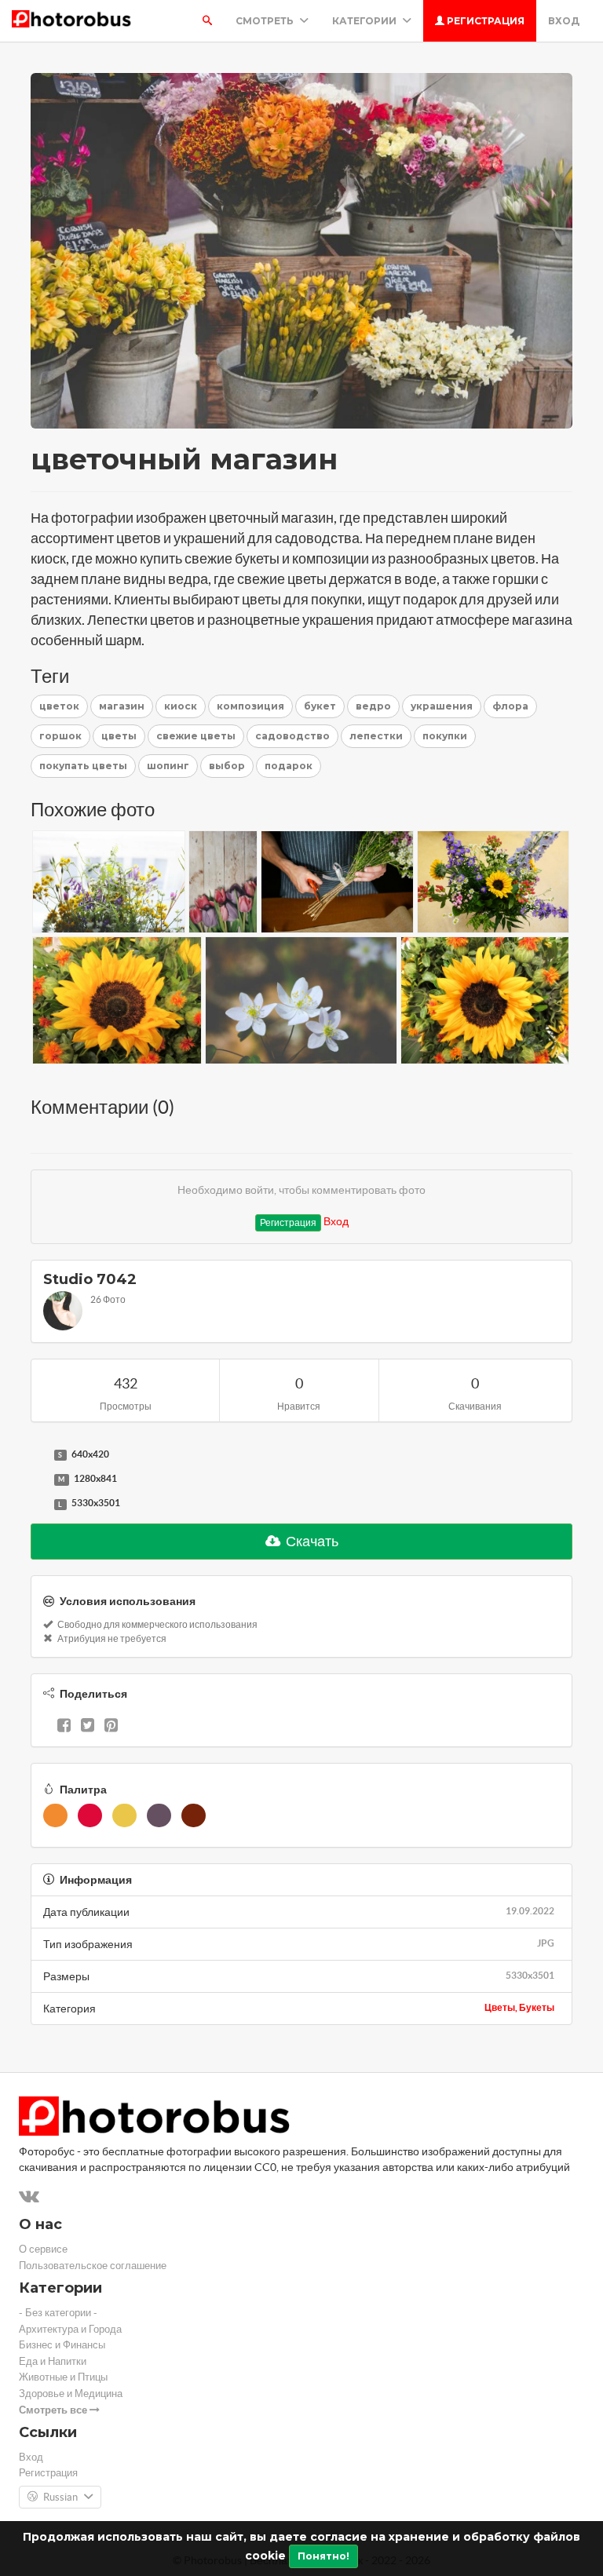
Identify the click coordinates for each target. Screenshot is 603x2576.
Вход (564, 21)
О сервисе (43, 2249)
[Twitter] (88, 1727)
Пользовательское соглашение (93, 2266)
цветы (119, 736)
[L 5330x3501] (38, 1504)
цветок (59, 706)
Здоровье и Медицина (71, 2394)
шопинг (168, 766)
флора (510, 706)
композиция (250, 706)
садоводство (292, 736)
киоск (181, 706)
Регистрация (484, 21)
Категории (365, 21)
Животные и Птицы (63, 2377)
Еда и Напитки (53, 2361)
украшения (442, 706)
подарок (289, 766)
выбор (227, 766)
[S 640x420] (38, 1455)
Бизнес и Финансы (62, 2345)
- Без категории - (58, 2313)
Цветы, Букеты (519, 2007)
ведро (373, 706)
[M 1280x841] (38, 1480)
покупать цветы (83, 766)
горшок (60, 736)
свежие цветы (196, 736)
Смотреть (266, 21)
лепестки (376, 736)
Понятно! (323, 2556)
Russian (60, 2497)
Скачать (311, 1541)
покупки (445, 736)
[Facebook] (64, 1727)
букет (320, 706)
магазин (122, 706)
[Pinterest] (111, 1727)
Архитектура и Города (70, 2329)
